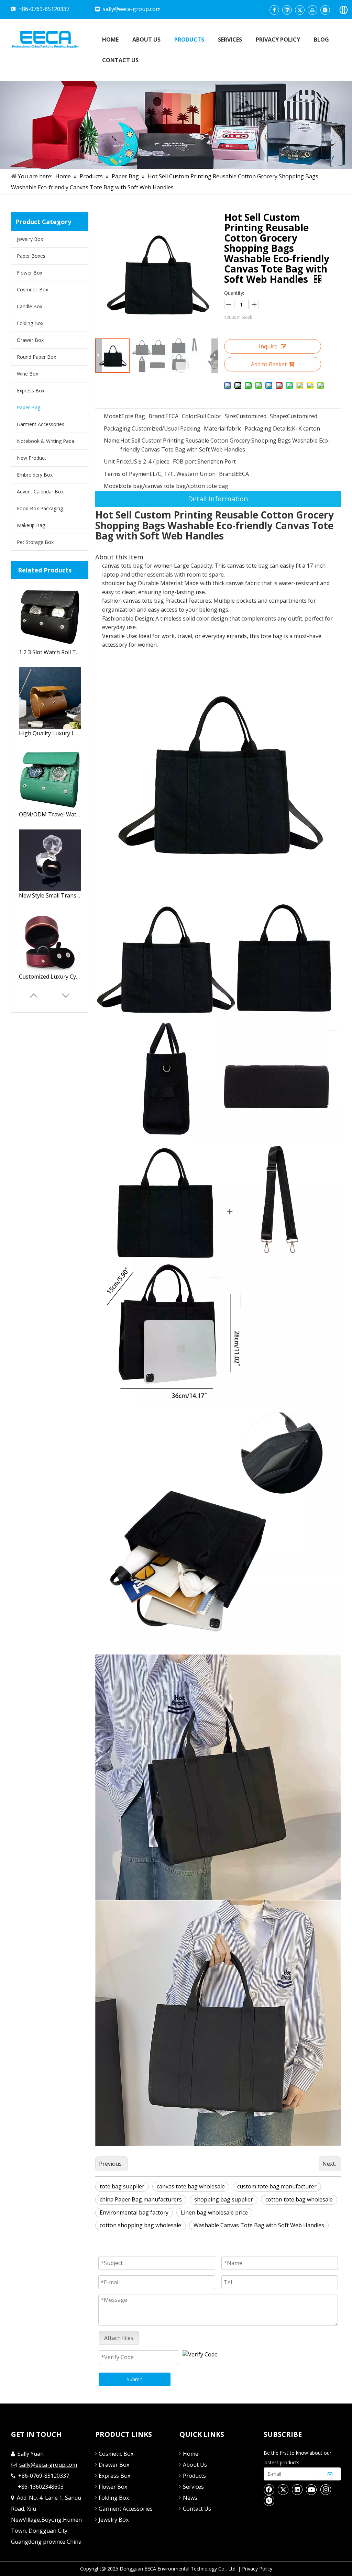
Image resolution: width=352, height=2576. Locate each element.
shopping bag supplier (224, 2199)
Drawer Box (30, 340)
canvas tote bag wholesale (191, 2186)
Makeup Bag (31, 525)
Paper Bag (29, 407)
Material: (215, 428)
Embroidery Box (35, 475)
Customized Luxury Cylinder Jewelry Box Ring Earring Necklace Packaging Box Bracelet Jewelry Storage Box (50, 977)
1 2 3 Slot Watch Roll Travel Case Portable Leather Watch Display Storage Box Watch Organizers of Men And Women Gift (50, 652)
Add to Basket (269, 364)
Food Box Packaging (40, 508)
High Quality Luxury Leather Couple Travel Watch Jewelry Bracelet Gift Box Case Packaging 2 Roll (50, 733)
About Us (195, 2465)
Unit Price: (117, 461)
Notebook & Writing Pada (46, 441)
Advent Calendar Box (40, 492)
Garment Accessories (41, 424)
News (190, 2498)
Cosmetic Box (32, 289)
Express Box (31, 391)
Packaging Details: (268, 428)
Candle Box (30, 306)
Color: (189, 416)
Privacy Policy (257, 2569)
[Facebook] (274, 10)
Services (193, 2487)
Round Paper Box (36, 357)
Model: (112, 416)
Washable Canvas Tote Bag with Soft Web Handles (259, 2225)
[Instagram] (325, 10)
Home (191, 2454)
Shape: (278, 416)
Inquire (268, 346)
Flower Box (30, 273)
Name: (112, 441)
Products (194, 2476)
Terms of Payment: (128, 474)
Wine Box (27, 374)
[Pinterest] (269, 2500)
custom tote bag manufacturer (277, 2186)
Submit (135, 2379)
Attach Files (119, 2338)
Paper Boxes (31, 256)
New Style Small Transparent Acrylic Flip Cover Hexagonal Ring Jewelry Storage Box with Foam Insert (50, 895)
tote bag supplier (122, 2186)
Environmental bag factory (134, 2212)
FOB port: (185, 461)
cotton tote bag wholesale (299, 2199)
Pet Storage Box (35, 542)
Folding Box (30, 323)
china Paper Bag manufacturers (141, 2199)
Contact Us (197, 2509)
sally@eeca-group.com (132, 9)
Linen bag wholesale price (214, 2212)
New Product (31, 458)
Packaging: (118, 428)
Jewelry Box (30, 239)
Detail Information (218, 499)
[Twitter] (300, 10)
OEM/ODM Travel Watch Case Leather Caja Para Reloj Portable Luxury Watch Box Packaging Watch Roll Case (50, 814)
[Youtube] (312, 10)
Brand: (157, 416)
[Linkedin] (287, 10)
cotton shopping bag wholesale (140, 2225)
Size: (230, 416)
